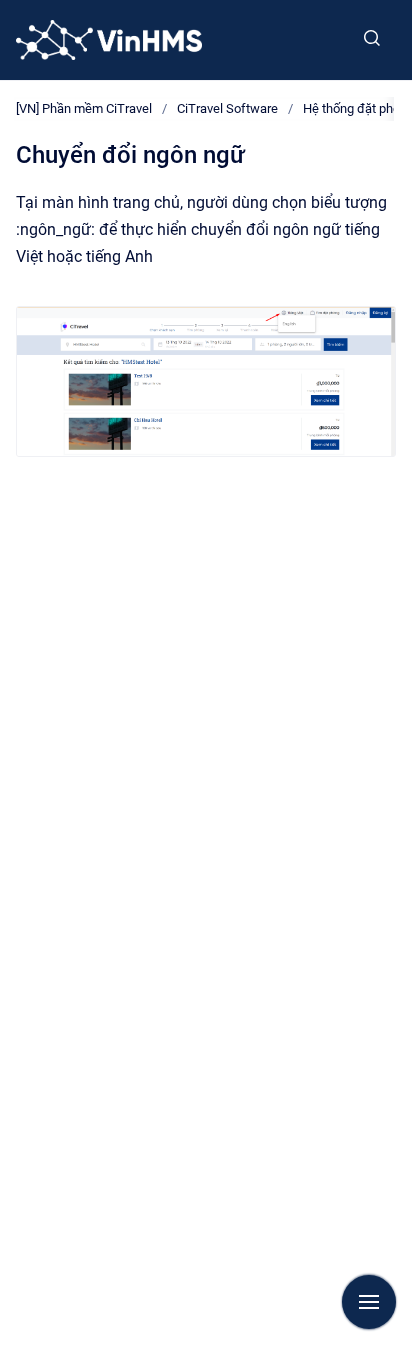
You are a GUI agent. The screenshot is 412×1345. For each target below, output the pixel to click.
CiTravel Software (227, 108)
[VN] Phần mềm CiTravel (84, 108)
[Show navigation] (369, 1302)
